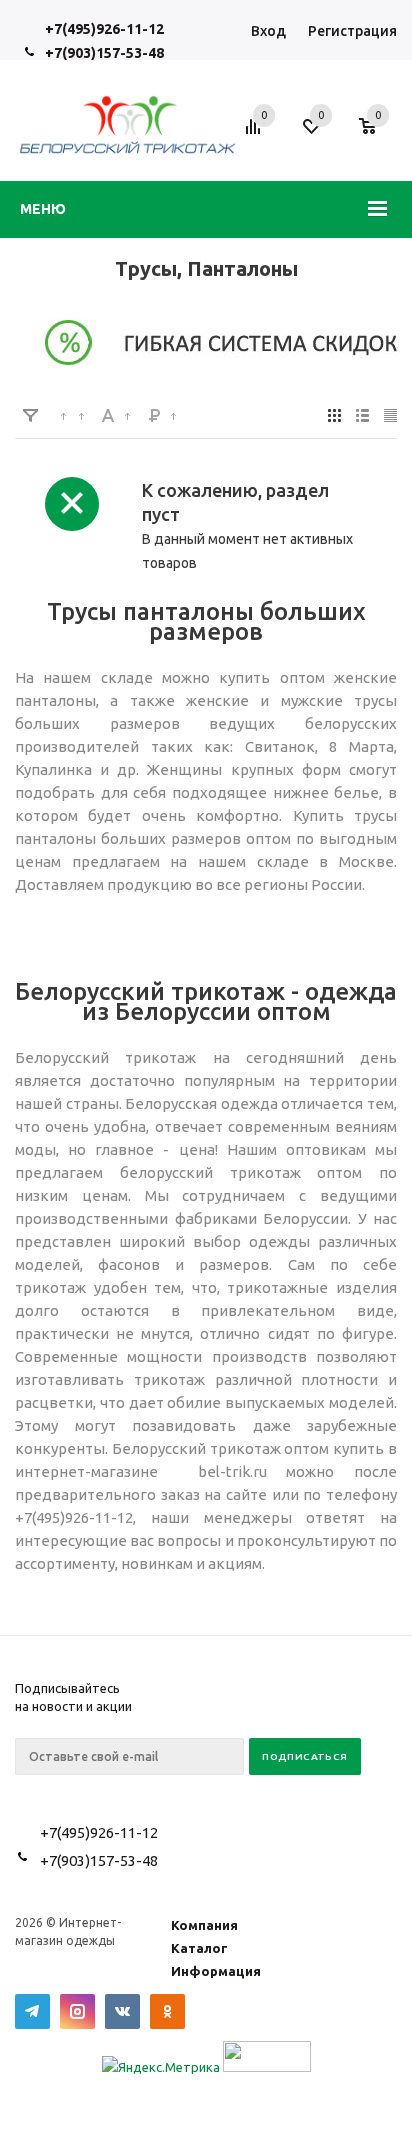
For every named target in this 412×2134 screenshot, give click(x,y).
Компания (204, 1925)
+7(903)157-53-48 (104, 53)
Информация (216, 1971)
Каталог (199, 1948)
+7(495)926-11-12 (104, 29)
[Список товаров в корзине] (377, 137)
